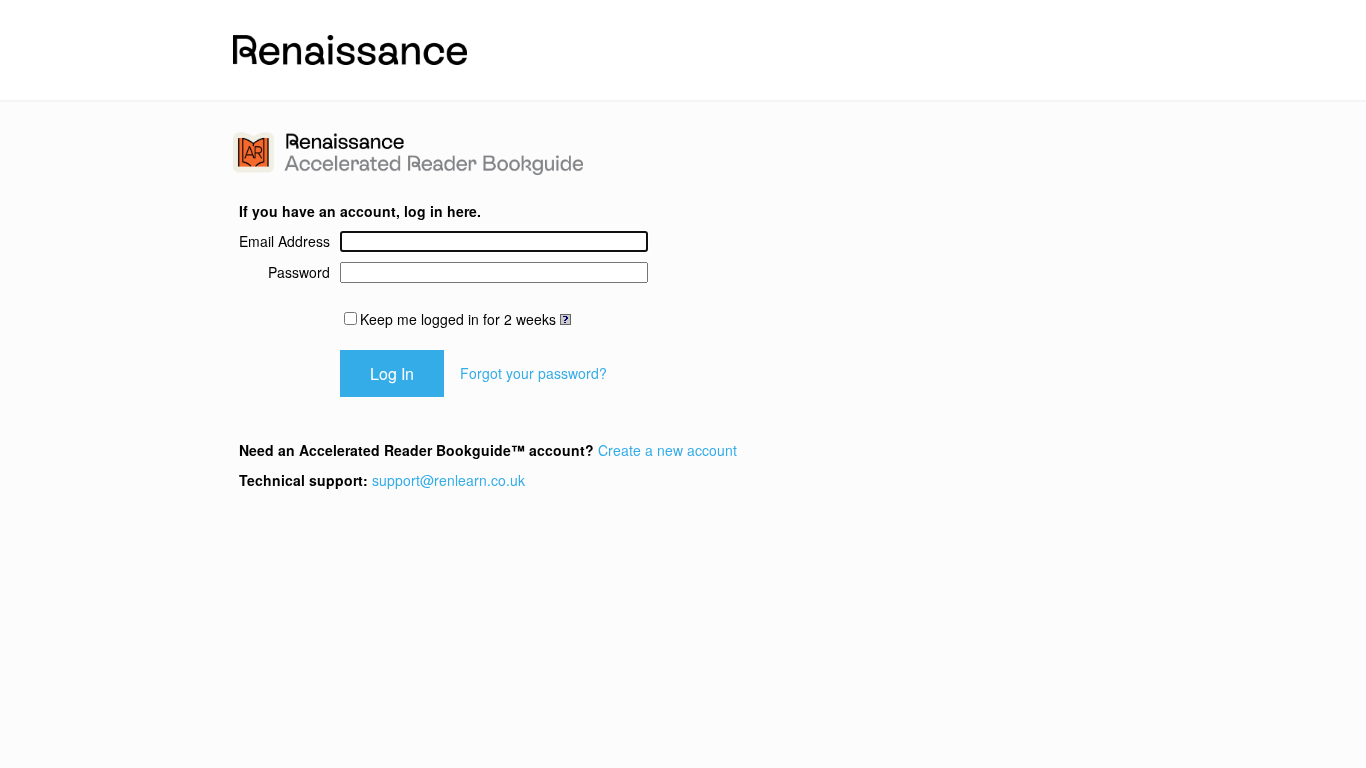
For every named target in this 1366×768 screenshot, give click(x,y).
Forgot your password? (533, 373)
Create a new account (667, 450)
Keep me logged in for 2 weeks (458, 319)
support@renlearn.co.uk (448, 480)
